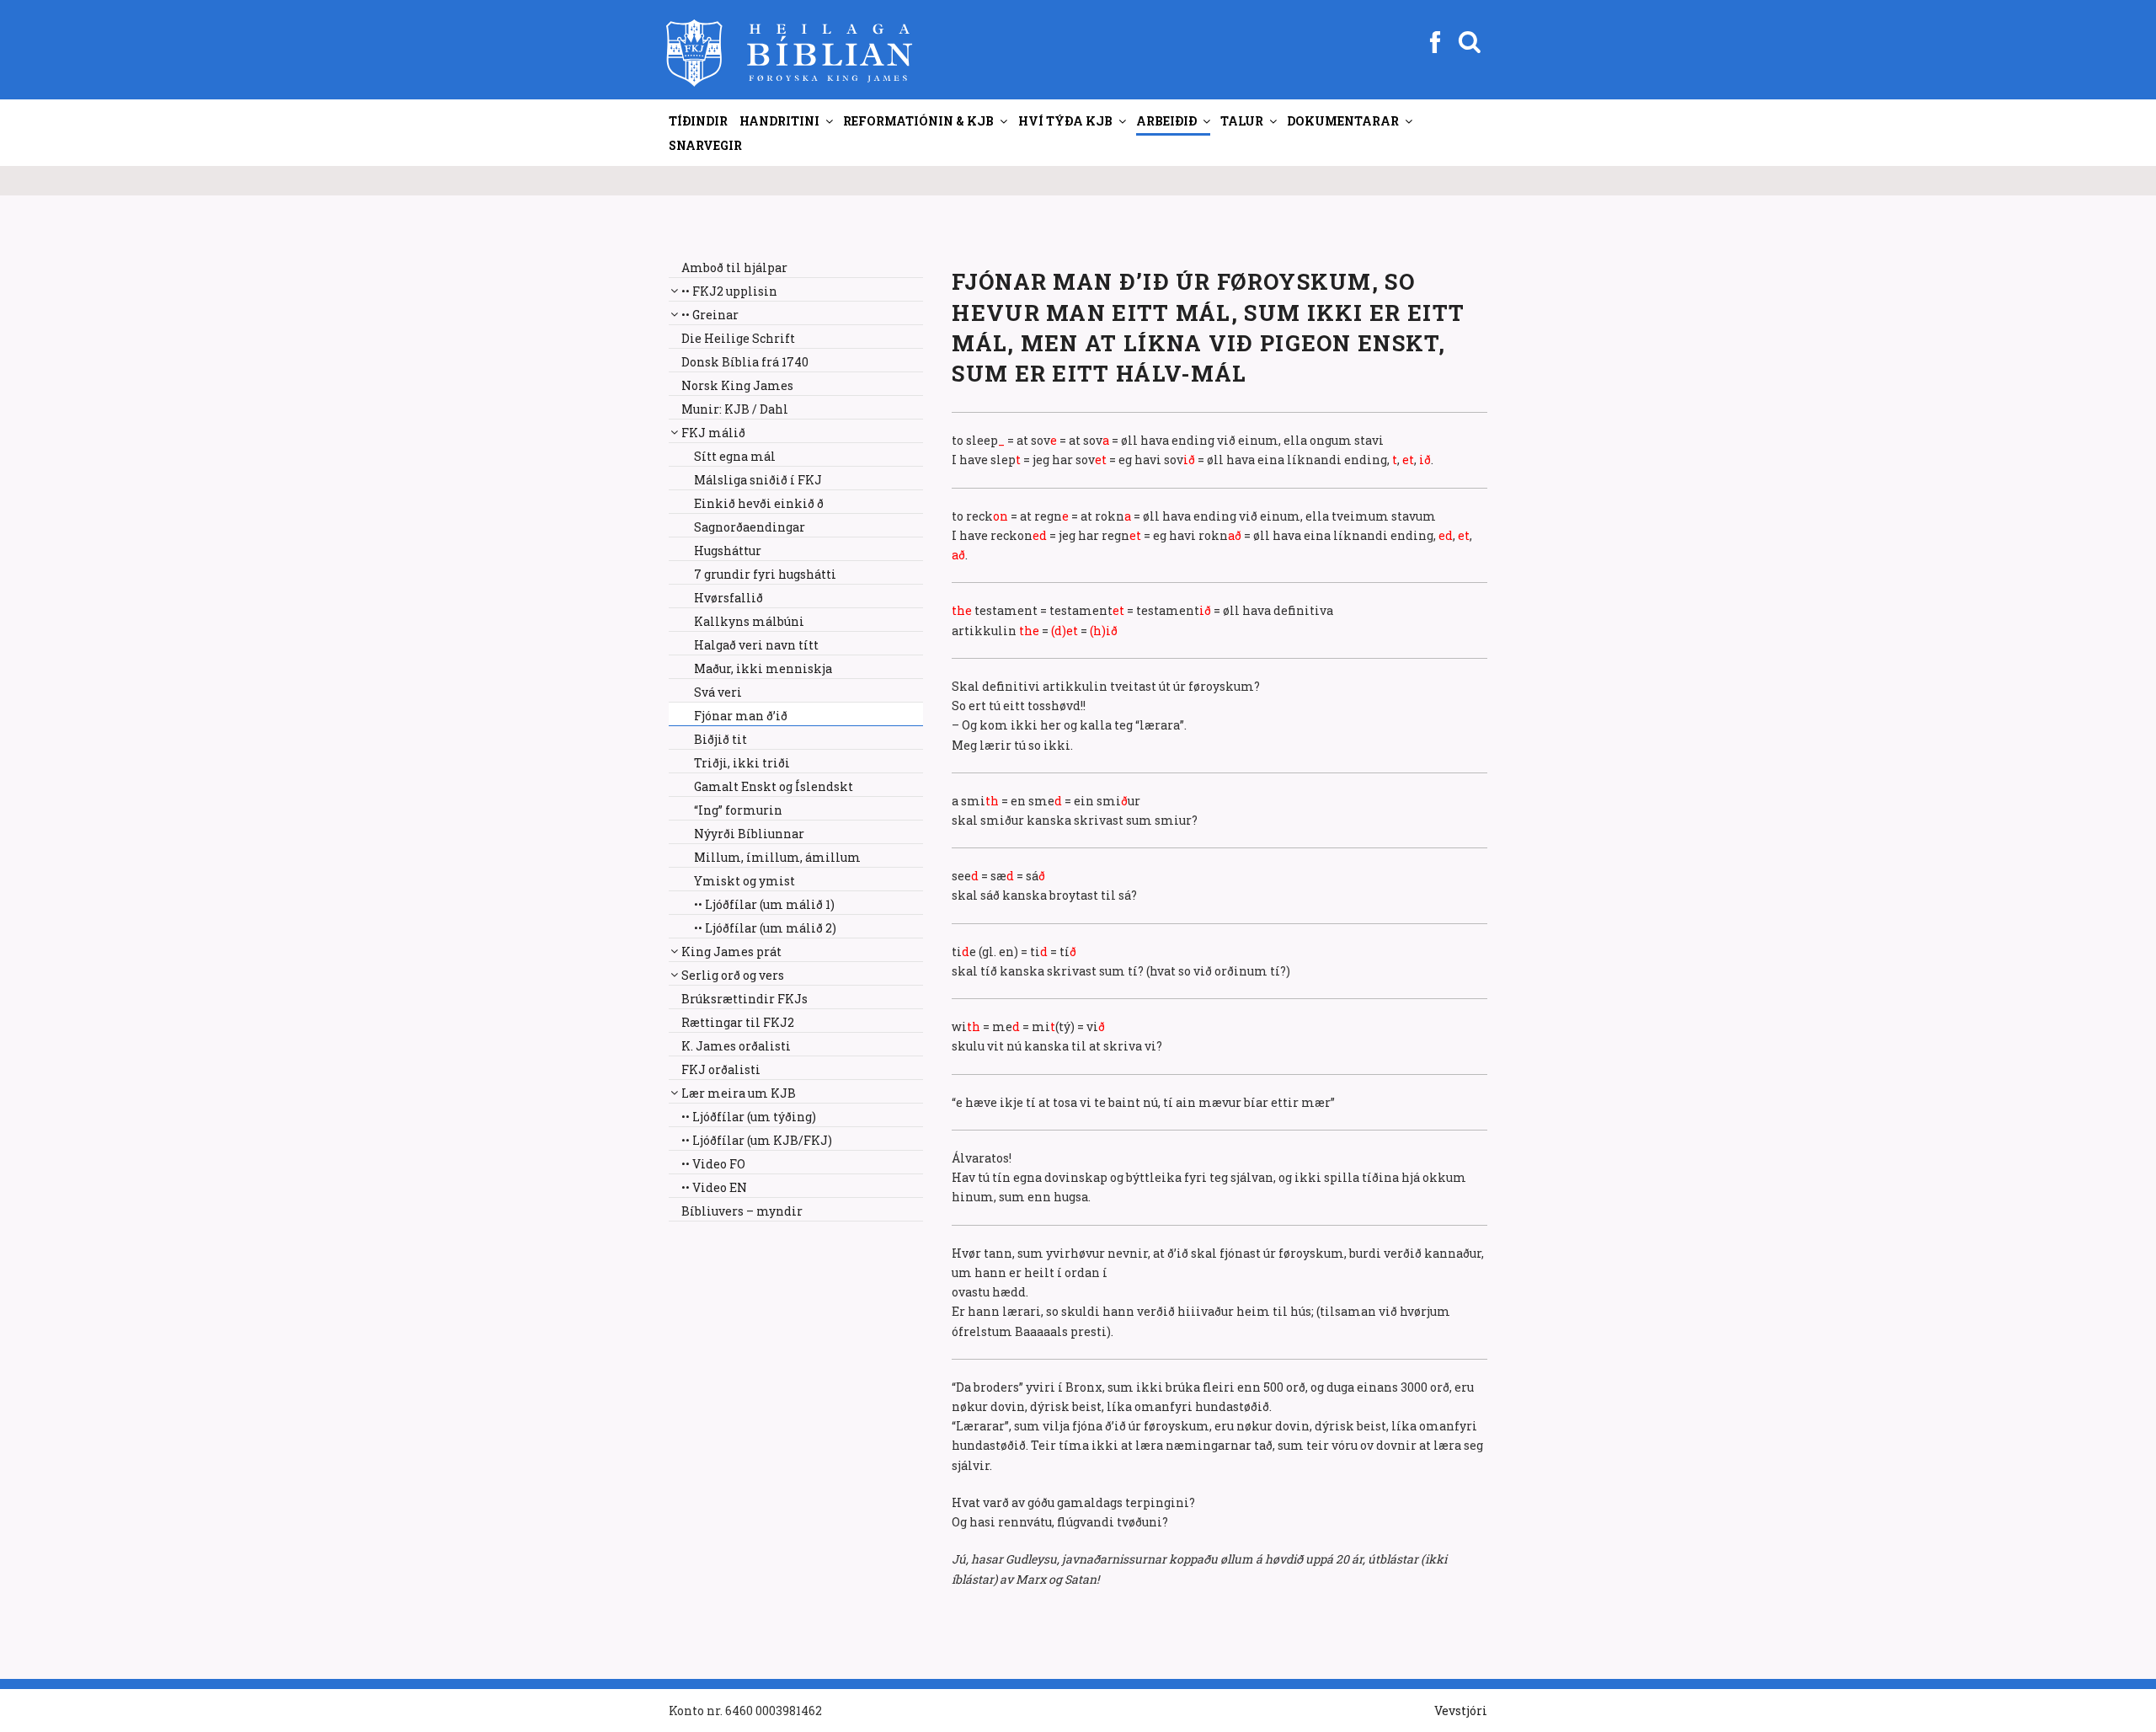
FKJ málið (713, 433)
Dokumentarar (1343, 121)
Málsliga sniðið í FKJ (758, 480)
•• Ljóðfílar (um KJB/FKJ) (757, 1140)
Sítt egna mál (735, 456)
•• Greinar (710, 315)
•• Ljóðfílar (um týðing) (749, 1117)
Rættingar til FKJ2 (738, 1022)
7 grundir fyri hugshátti (765, 574)
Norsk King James (737, 385)
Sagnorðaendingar (750, 527)
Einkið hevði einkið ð (759, 503)
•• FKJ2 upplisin (729, 291)
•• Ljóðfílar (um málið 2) (765, 928)
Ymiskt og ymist (744, 881)
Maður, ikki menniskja (763, 668)
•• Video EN (714, 1187)
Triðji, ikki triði (742, 763)
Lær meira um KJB (739, 1093)
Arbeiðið (1166, 121)
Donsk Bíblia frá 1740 (745, 362)
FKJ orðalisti (721, 1069)
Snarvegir (705, 145)
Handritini (779, 121)
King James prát (731, 952)
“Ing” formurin (738, 810)
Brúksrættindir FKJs (744, 999)
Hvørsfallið (728, 598)
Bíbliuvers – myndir (742, 1211)
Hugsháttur (728, 551)
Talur (1242, 121)
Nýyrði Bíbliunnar (749, 834)
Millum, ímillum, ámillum (777, 857)
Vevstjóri (1461, 1711)
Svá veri (718, 692)
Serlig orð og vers (733, 975)
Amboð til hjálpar (734, 267)
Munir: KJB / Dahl (735, 409)
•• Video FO (713, 1164)
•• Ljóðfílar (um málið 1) (764, 904)
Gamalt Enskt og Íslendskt (774, 786)
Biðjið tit (720, 739)
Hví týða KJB (1065, 121)
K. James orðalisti (736, 1046)
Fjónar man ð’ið (741, 716)
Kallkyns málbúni (749, 621)
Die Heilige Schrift (738, 338)
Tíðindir (698, 121)
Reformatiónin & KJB (918, 121)
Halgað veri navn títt (756, 645)
